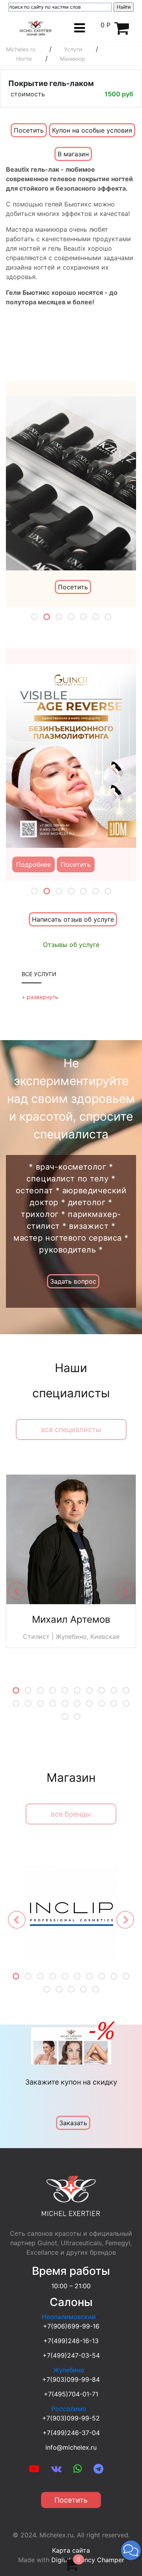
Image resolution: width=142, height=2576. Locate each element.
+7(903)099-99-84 (71, 2379)
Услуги (73, 49)
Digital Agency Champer (88, 2560)
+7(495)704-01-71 (71, 2394)
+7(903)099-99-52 (71, 2418)
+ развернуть (40, 997)
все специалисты (71, 1430)
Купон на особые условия (92, 130)
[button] (131, 2550)
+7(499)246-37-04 (71, 2433)
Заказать (73, 2123)
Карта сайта (71, 2550)
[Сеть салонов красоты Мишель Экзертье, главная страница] (36, 27)
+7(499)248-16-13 (71, 2341)
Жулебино (69, 2370)
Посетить (29, 130)
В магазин (73, 154)
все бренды (71, 1814)
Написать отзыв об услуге (73, 919)
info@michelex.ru (71, 2447)
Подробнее (34, 864)
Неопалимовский (69, 2317)
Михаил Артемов (71, 1619)
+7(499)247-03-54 (71, 2355)
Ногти (24, 59)
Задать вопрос (73, 1281)
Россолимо (69, 2409)
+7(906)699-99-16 (71, 2326)
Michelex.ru (21, 49)
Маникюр (73, 59)
